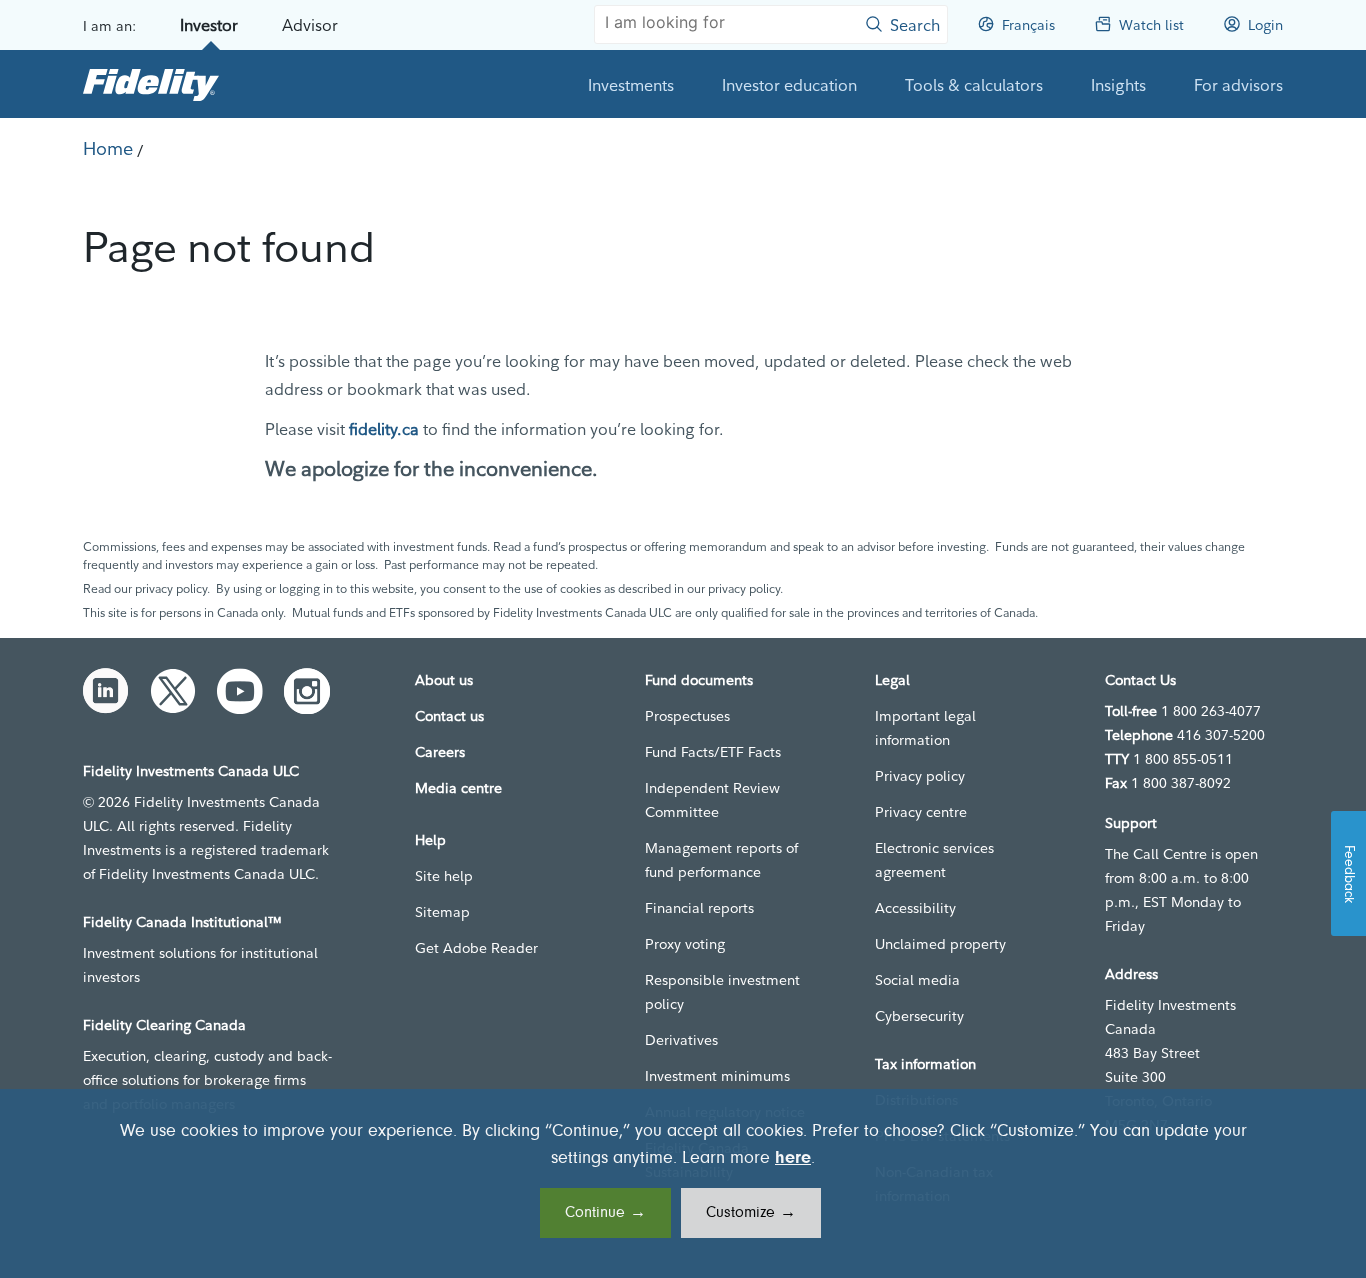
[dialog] (683, 1183)
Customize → (751, 1213)
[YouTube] (240, 691)
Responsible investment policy (722, 992)
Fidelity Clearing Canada (164, 1025)
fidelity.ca (384, 429)
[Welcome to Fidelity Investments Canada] (151, 84)
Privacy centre (921, 812)
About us (444, 680)
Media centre (458, 788)
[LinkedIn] (106, 691)
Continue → (605, 1213)
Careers (440, 752)
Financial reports (699, 908)
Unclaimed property (940, 944)
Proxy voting (685, 944)
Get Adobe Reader (476, 948)
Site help (444, 876)
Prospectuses (687, 716)
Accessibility (915, 908)
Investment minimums (717, 1076)
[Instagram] (307, 691)
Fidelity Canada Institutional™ (182, 922)
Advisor (310, 25)
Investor (209, 25)
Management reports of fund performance (721, 860)
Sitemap (442, 912)
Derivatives (681, 1040)
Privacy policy (920, 776)
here (793, 1159)
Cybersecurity (919, 1016)
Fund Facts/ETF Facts (713, 752)
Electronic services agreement (934, 860)
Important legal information (925, 728)
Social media (917, 980)
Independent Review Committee (712, 800)
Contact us (449, 716)
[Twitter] (173, 691)
